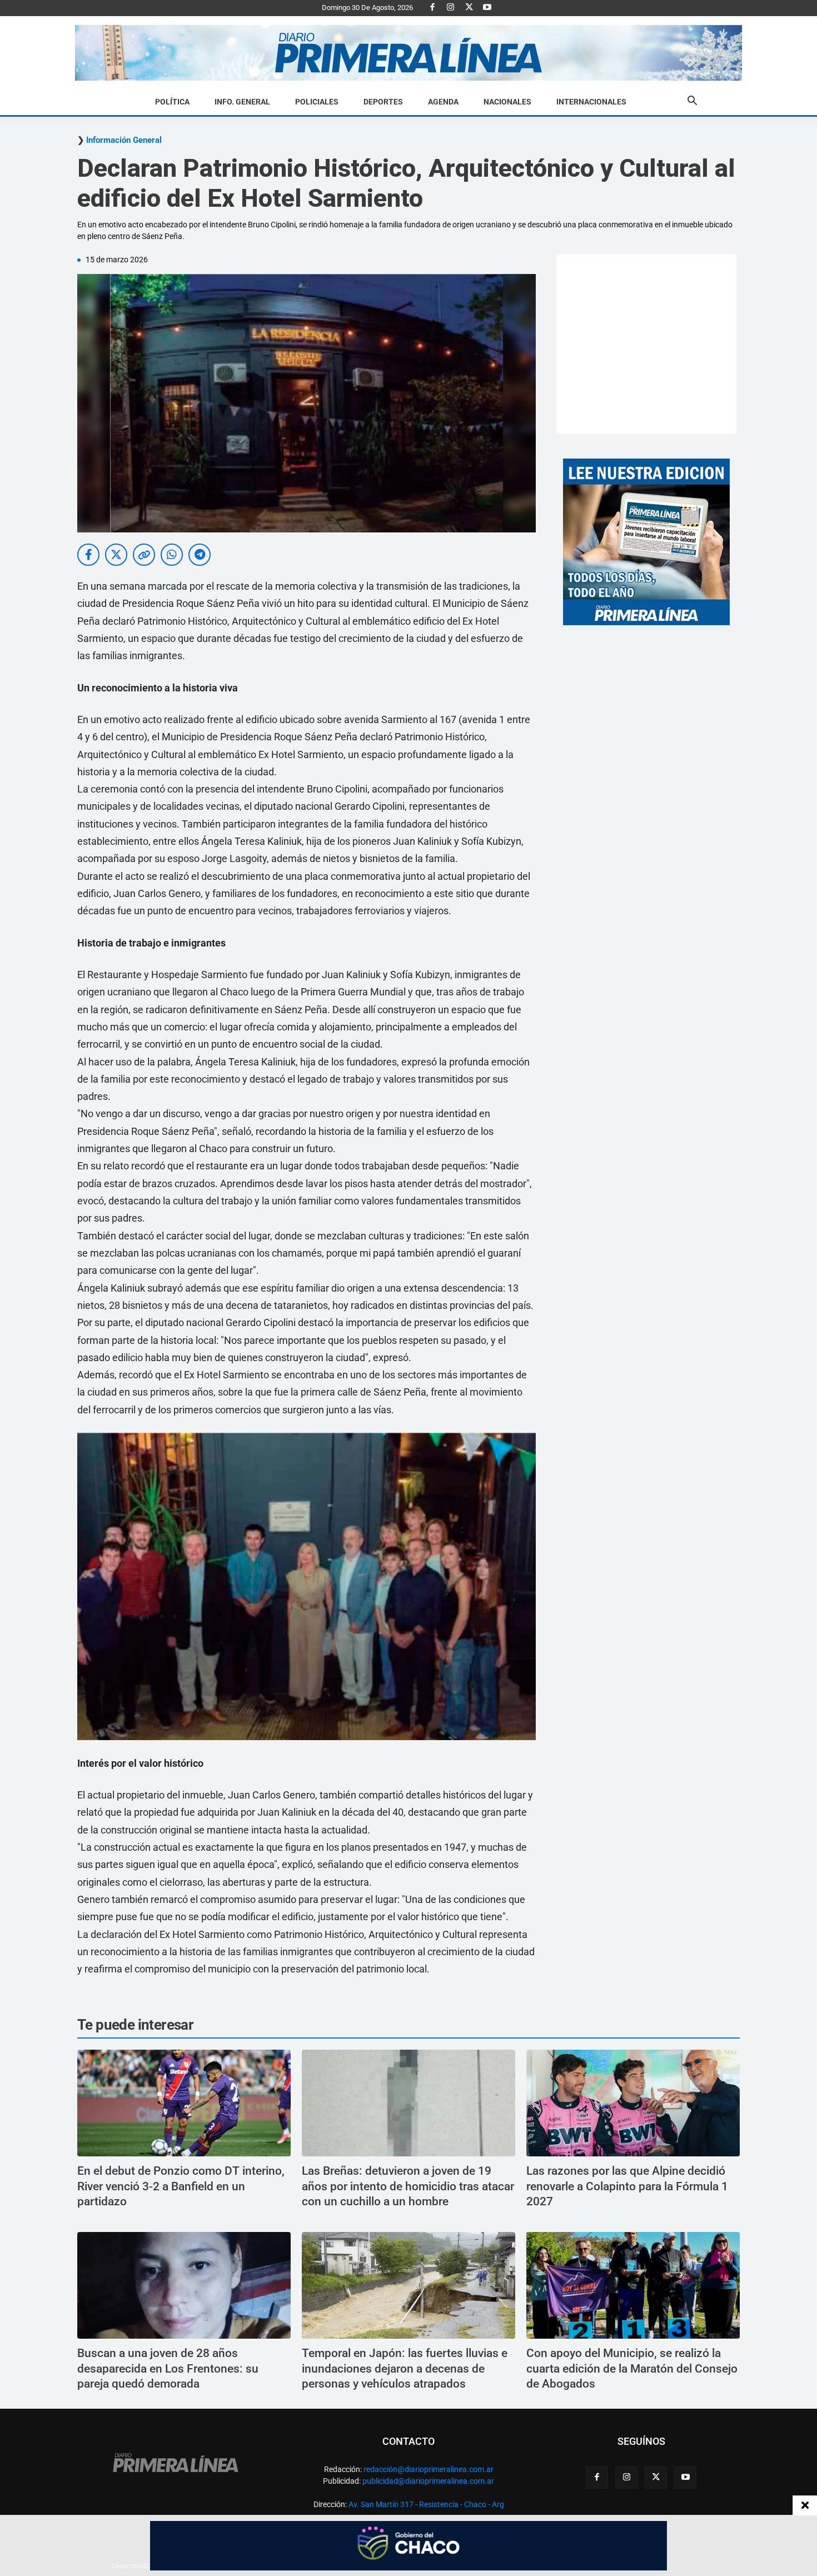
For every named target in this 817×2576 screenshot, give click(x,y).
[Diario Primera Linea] (409, 53)
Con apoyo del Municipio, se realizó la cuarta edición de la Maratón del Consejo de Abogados (632, 2368)
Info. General (242, 102)
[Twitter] (469, 8)
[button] (692, 102)
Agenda (443, 102)
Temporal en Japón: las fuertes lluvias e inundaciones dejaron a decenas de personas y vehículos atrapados (405, 2368)
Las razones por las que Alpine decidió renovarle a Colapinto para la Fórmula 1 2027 (627, 2186)
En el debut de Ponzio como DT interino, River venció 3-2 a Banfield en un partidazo (181, 2186)
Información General (124, 140)
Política (172, 102)
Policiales (317, 102)
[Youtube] (487, 8)
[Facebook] (432, 8)
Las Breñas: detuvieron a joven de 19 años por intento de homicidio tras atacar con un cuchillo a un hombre (408, 2186)
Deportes (383, 102)
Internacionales (591, 102)
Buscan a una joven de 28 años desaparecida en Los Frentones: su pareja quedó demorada (168, 2368)
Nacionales (507, 102)
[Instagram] (451, 8)
